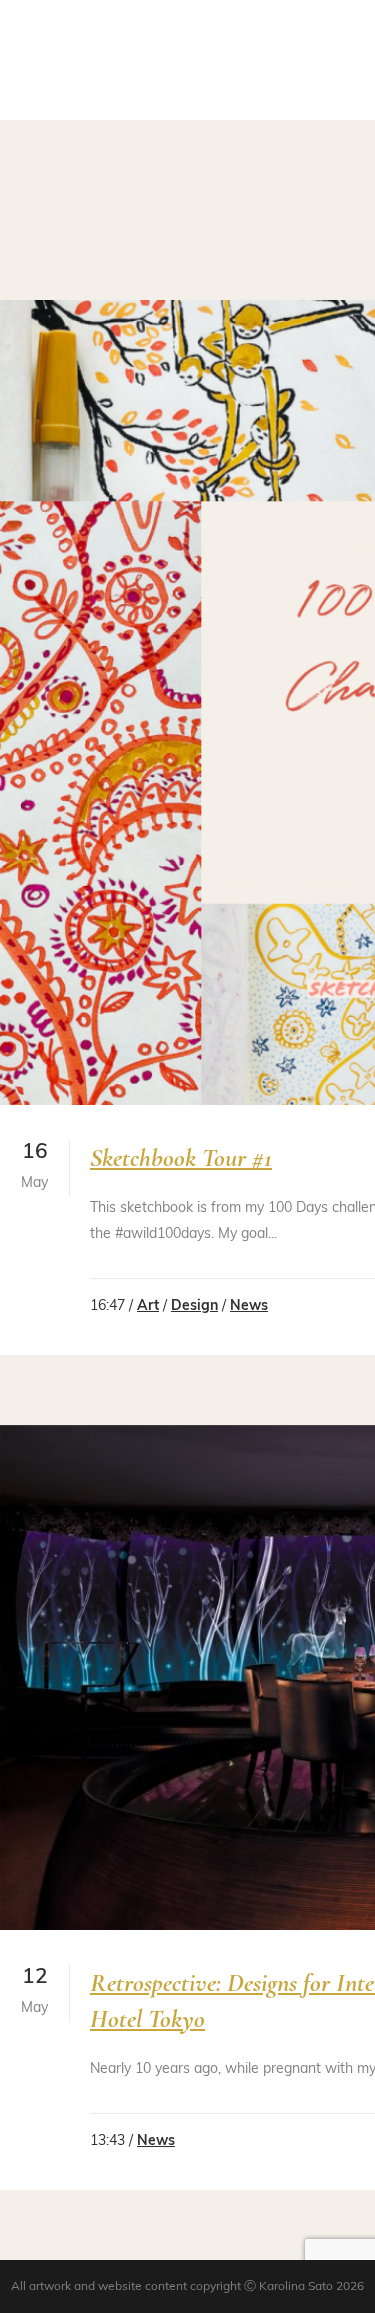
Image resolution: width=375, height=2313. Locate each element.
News (249, 1306)
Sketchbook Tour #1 (181, 1157)
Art (148, 1306)
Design (194, 1306)
